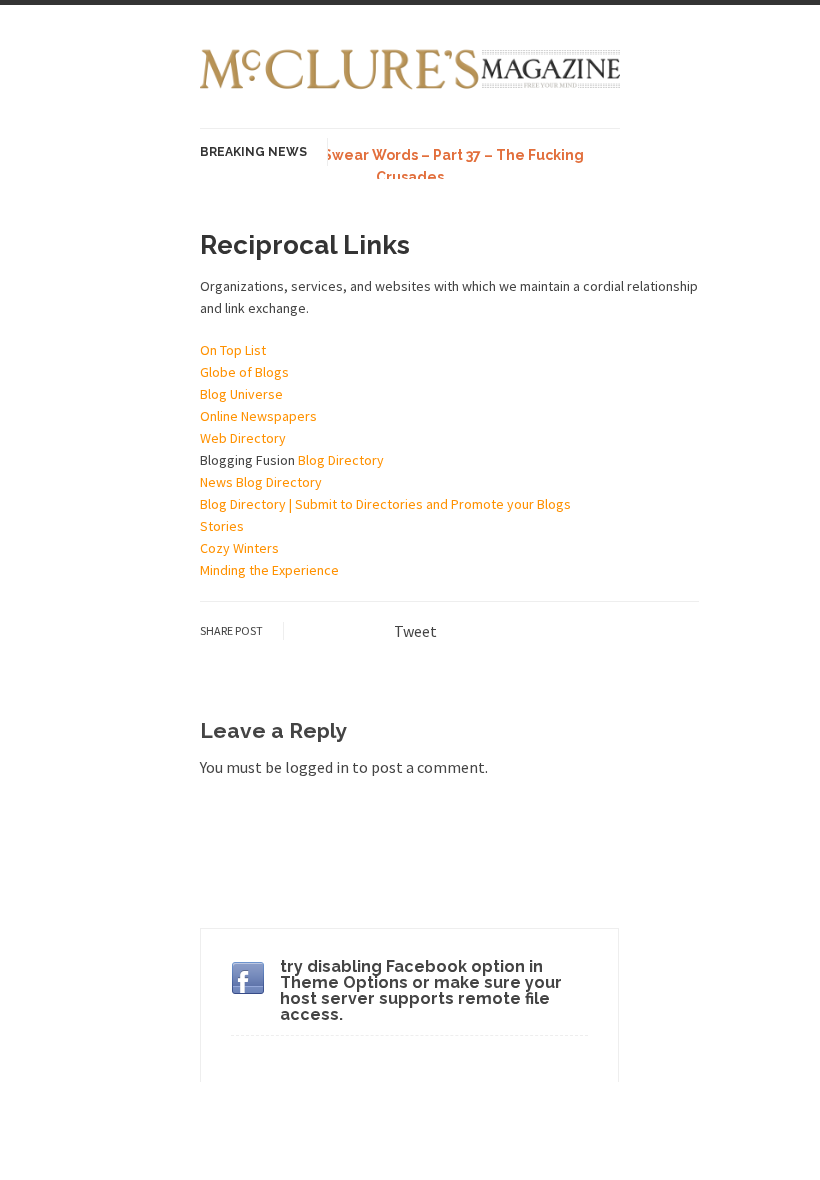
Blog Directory (341, 460)
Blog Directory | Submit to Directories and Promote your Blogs (385, 504)
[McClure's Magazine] (410, 87)
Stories (222, 526)
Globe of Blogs (244, 372)
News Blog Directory (261, 482)
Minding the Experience (269, 570)
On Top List (233, 350)
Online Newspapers (258, 416)
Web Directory (243, 438)
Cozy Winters (239, 548)
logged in (317, 767)
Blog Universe (241, 394)
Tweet (415, 631)
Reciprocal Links (305, 245)
